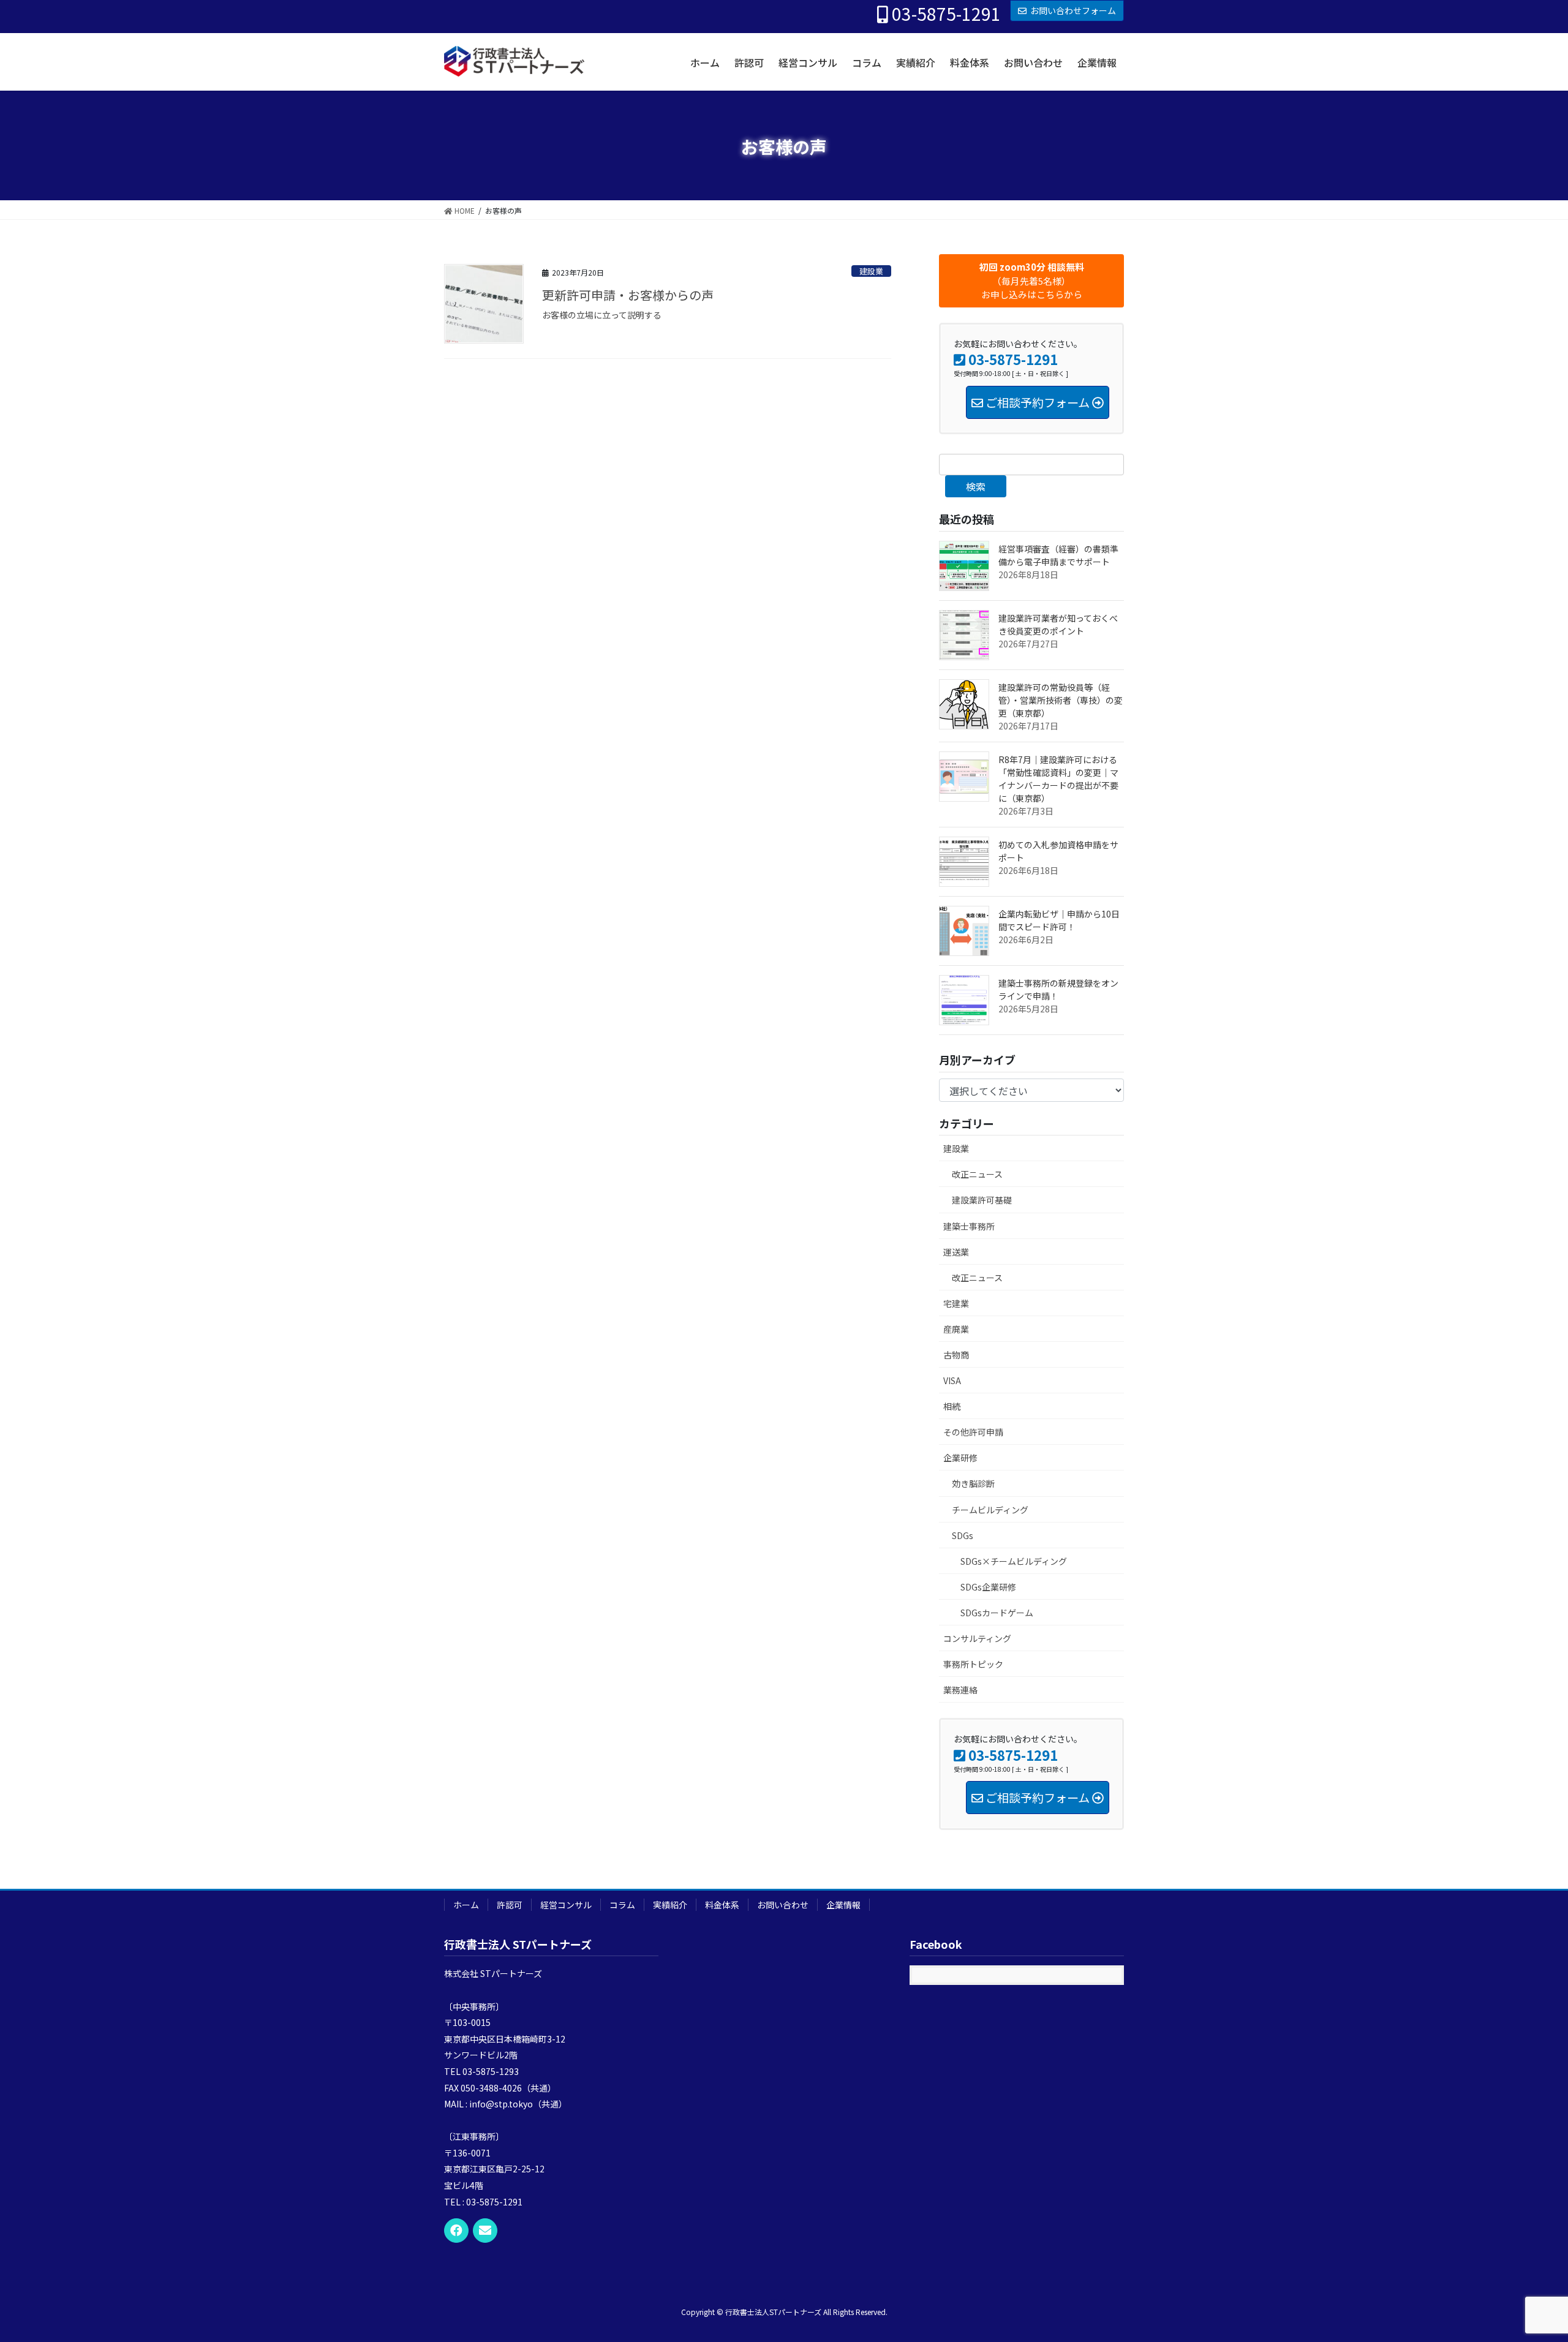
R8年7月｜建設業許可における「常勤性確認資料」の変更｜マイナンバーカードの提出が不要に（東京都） (1058, 779)
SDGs (963, 1535)
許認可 (510, 1905)
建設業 (871, 271)
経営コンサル (566, 1905)
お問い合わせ (783, 1905)
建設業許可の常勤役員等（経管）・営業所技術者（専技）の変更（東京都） (1061, 700)
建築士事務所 (969, 1226)
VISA (952, 1380)
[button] (1031, 281)
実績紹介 (670, 1905)
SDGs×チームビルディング (1014, 1561)
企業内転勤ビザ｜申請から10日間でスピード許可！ (1059, 920)
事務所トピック (973, 1664)
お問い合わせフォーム (1073, 10)
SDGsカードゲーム (997, 1613)
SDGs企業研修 (988, 1587)
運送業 (956, 1252)
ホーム (466, 1905)
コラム (622, 1905)
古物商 (956, 1355)
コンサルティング (977, 1638)
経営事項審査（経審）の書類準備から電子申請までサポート (1058, 555)
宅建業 (956, 1303)
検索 (976, 486)
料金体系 (722, 1905)
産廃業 (956, 1329)
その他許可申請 (973, 1432)
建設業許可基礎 (982, 1200)
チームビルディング (990, 1510)
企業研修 (960, 1458)
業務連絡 (960, 1690)
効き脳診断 (973, 1483)
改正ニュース (977, 1174)
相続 (952, 1406)
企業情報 (843, 1905)
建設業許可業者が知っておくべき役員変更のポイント (1058, 624)
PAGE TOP (1524, 2260)
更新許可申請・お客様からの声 (628, 295)
